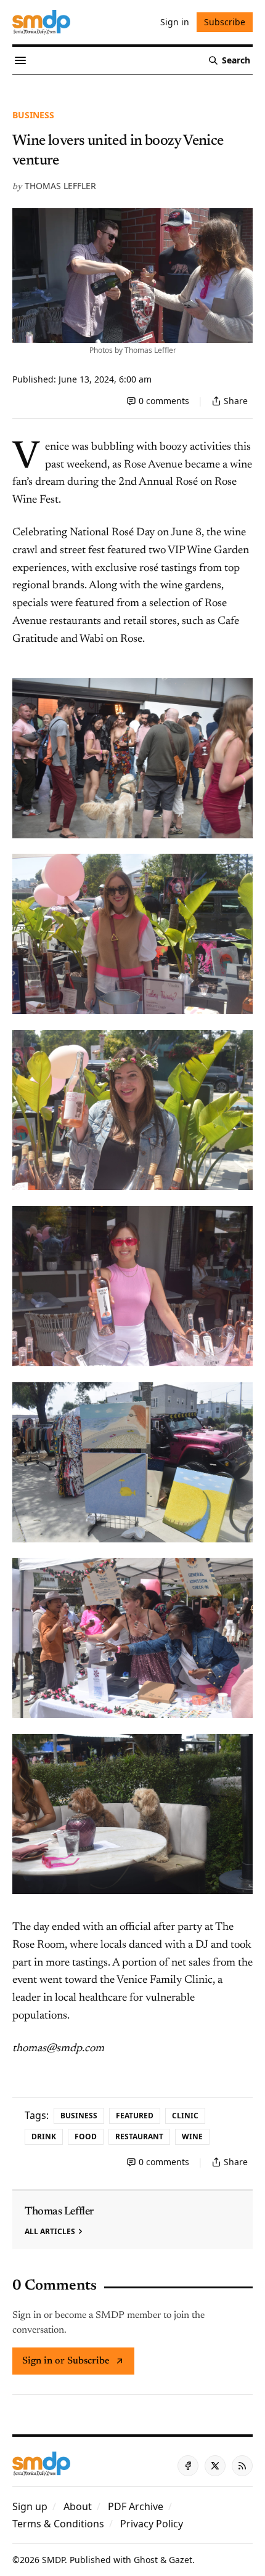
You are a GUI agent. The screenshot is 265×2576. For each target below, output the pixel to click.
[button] (30, 2506)
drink (44, 2137)
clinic (185, 2116)
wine (192, 2137)
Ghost (146, 2560)
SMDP (53, 2560)
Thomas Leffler (60, 186)
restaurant (139, 2137)
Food (86, 2137)
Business (33, 115)
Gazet (181, 2560)
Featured (135, 2116)
